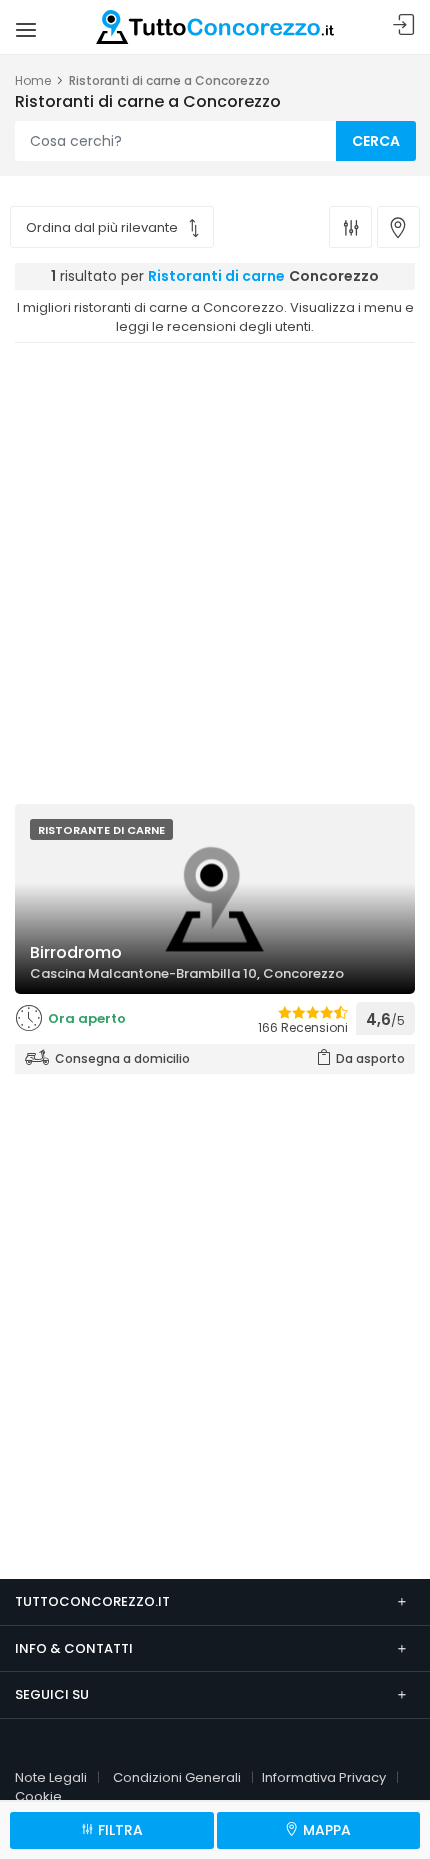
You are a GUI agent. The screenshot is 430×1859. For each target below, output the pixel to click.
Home (33, 80)
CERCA (376, 141)
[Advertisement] (215, 568)
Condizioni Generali (177, 1777)
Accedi (404, 25)
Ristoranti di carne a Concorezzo (169, 80)
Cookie (38, 1796)
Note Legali (51, 1777)
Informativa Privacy (324, 1777)
